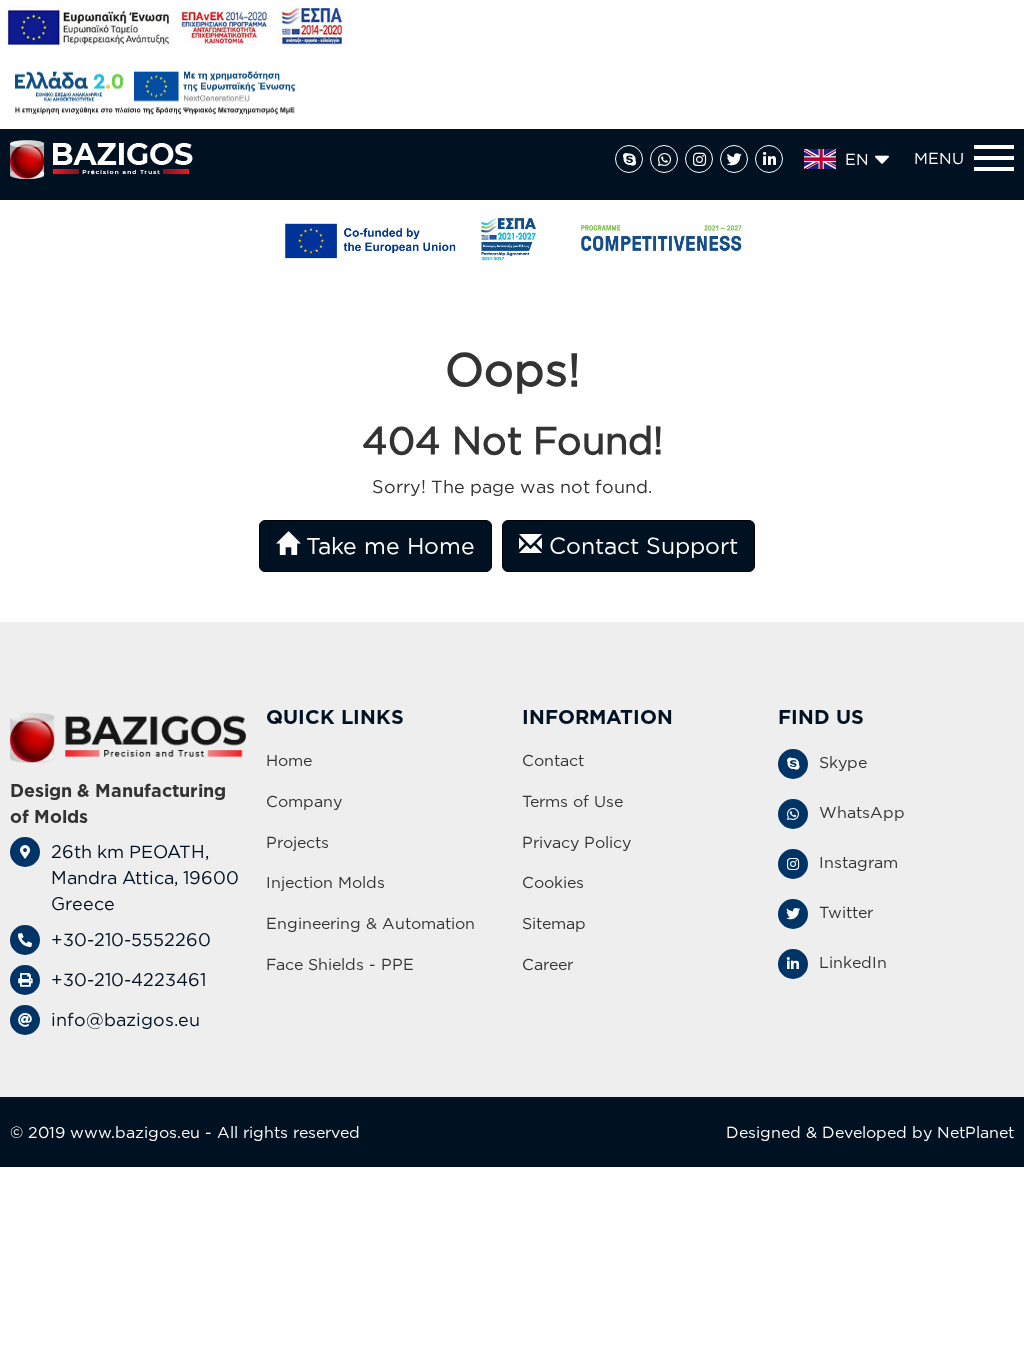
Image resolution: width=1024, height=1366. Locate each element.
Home (289, 760)
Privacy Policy (576, 842)
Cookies (553, 882)
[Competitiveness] (512, 239)
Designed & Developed (816, 1132)
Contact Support (640, 545)
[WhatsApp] (664, 159)
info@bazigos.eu (125, 1019)
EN (857, 159)
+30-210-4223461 (128, 979)
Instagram (858, 862)
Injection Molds (325, 882)
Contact (553, 760)
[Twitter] (734, 159)
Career (547, 964)
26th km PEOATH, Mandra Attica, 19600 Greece (145, 876)
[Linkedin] (769, 159)
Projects (297, 842)
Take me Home (387, 545)
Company (304, 801)
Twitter (846, 912)
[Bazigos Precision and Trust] (101, 159)
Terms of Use (572, 801)
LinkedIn (853, 962)
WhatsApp (862, 812)
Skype (843, 762)
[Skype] (629, 159)
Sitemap (554, 923)
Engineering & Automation (370, 923)
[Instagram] (699, 159)
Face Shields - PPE (340, 964)
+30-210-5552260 (131, 939)
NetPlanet (975, 1132)
